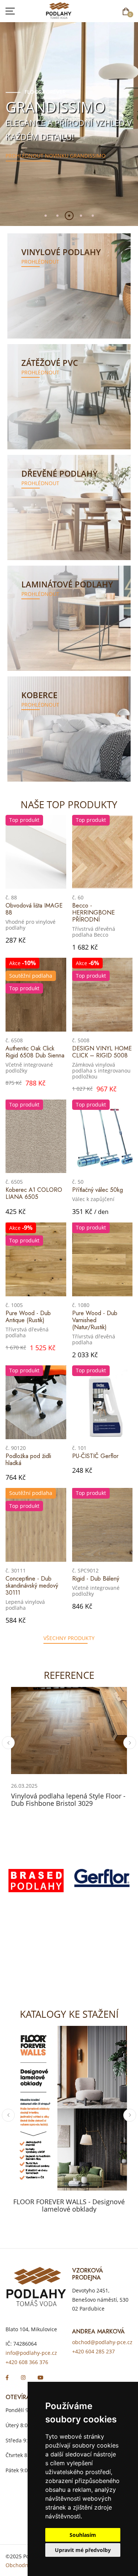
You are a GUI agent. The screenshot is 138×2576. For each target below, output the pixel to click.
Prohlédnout (40, 262)
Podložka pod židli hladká (28, 1459)
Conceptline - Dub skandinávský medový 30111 (32, 1586)
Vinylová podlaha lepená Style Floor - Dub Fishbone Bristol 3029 (68, 1800)
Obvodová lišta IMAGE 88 (34, 909)
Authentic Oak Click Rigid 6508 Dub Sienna (35, 1052)
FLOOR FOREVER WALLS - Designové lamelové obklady (69, 2205)
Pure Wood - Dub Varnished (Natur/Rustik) (95, 1320)
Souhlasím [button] (83, 2535)
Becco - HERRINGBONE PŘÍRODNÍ (93, 913)
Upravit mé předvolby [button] (83, 2550)
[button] (46, 216)
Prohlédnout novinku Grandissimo (56, 154)
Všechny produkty (69, 1638)
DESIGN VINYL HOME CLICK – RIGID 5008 (102, 1052)
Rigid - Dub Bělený (96, 1579)
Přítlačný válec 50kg (98, 1190)
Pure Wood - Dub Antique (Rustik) (28, 1317)
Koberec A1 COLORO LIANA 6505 (34, 1193)
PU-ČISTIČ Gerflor (95, 1456)
